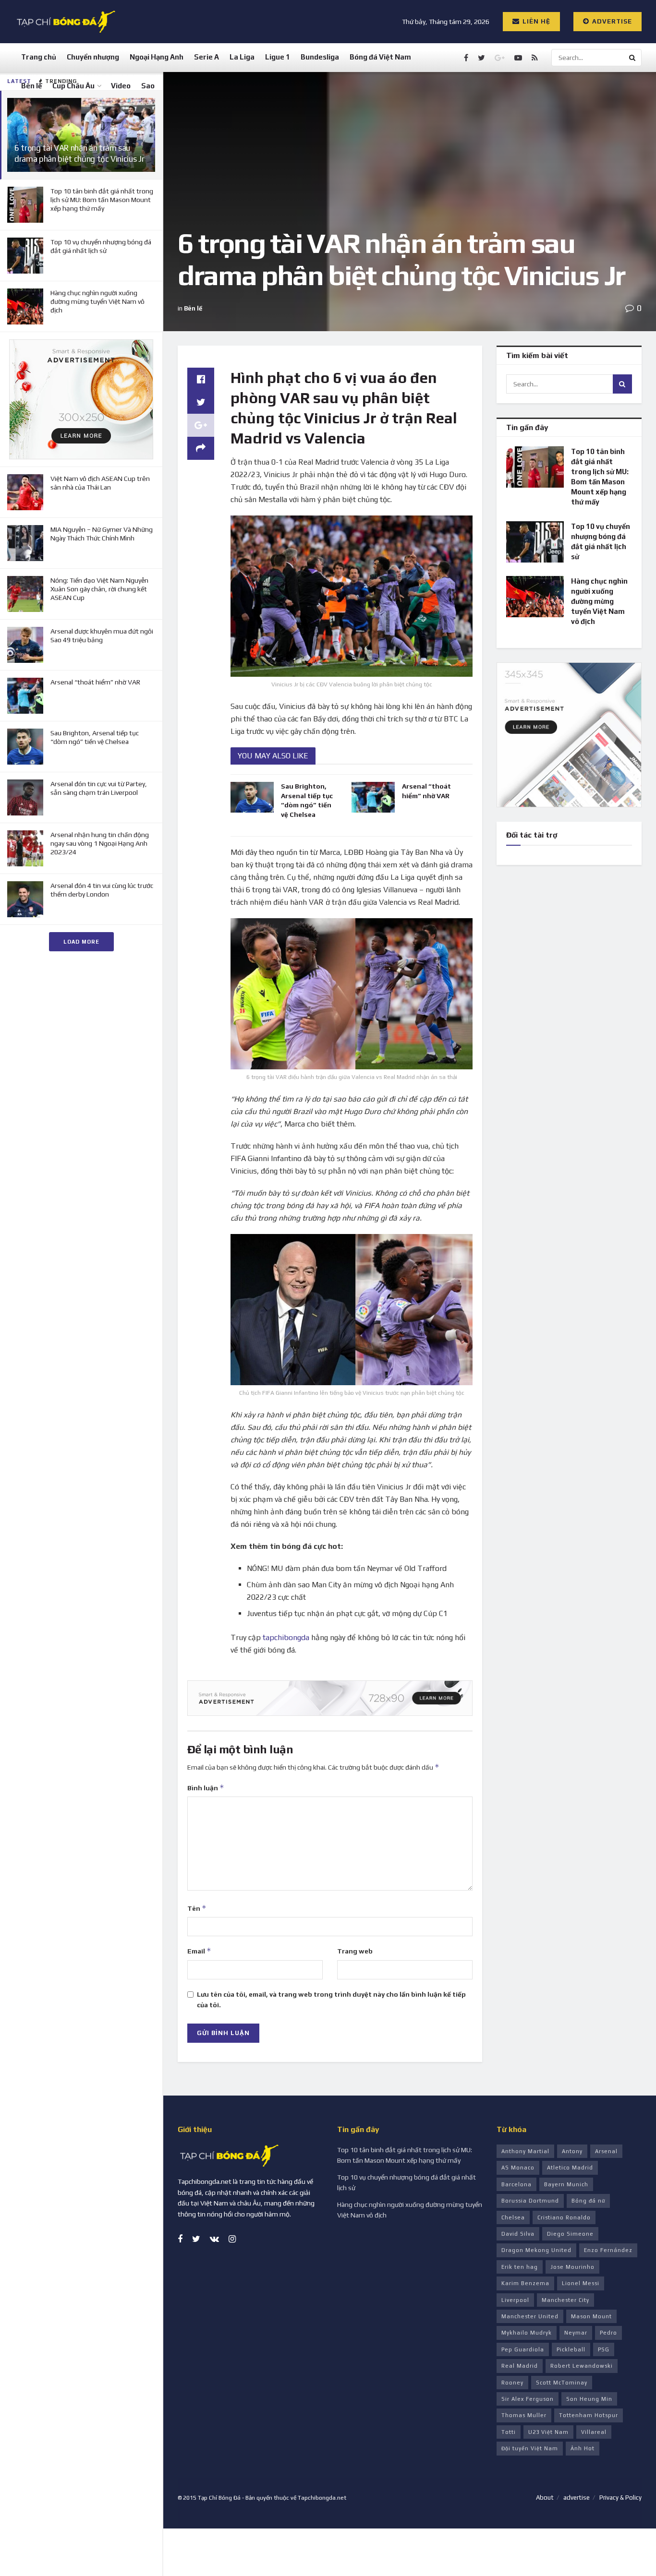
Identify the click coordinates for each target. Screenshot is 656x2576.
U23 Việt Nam (548, 2432)
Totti (509, 2432)
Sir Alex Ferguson (528, 2399)
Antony (572, 2151)
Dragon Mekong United (536, 2250)
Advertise (611, 21)
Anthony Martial (525, 2151)
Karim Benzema (525, 2283)
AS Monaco (518, 2168)
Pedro (608, 2333)
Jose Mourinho (572, 2267)
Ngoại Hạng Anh (157, 57)
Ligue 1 (278, 57)
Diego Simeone (570, 2234)
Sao (148, 86)
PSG (604, 2349)
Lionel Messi (581, 2283)
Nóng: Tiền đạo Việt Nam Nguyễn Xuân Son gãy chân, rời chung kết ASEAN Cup (99, 589)
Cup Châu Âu (73, 86)
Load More (81, 942)
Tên (197, 1908)
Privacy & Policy (620, 2498)
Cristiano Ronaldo (564, 2217)
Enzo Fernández (608, 2250)
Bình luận (206, 1788)
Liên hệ (535, 21)
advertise (577, 2498)
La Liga (242, 57)
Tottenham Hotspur (589, 2415)
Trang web (355, 1951)
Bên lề (31, 86)
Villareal (594, 2432)
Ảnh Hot (583, 2448)
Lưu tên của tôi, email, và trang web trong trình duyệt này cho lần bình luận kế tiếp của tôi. (331, 2000)
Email (199, 1951)
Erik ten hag (520, 2267)
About (545, 2498)
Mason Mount (591, 2316)
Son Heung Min (589, 2399)
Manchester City (565, 2300)
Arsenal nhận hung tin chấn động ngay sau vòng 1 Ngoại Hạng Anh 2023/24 (100, 843)
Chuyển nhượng (93, 57)
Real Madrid (520, 2366)
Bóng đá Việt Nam (380, 57)
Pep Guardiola (523, 2349)
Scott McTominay (562, 2383)
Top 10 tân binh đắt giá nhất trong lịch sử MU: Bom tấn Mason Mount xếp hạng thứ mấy (102, 200)
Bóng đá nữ (588, 2201)
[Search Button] (633, 58)
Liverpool (515, 2300)
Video (121, 86)
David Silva (518, 2234)
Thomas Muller (524, 2415)
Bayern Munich (566, 2184)
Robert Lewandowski (582, 2366)
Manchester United (530, 2316)
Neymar (576, 2333)
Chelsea (513, 2217)
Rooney (512, 2383)
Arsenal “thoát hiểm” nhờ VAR (95, 682)
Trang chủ (39, 57)
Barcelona (516, 2184)
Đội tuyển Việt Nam (530, 2448)
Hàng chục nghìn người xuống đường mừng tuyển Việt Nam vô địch (97, 301)
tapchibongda (286, 1637)
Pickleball (571, 2349)
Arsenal (606, 2151)
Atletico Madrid (570, 2168)
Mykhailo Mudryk (527, 2333)
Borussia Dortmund (530, 2201)
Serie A (207, 57)
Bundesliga (320, 57)
